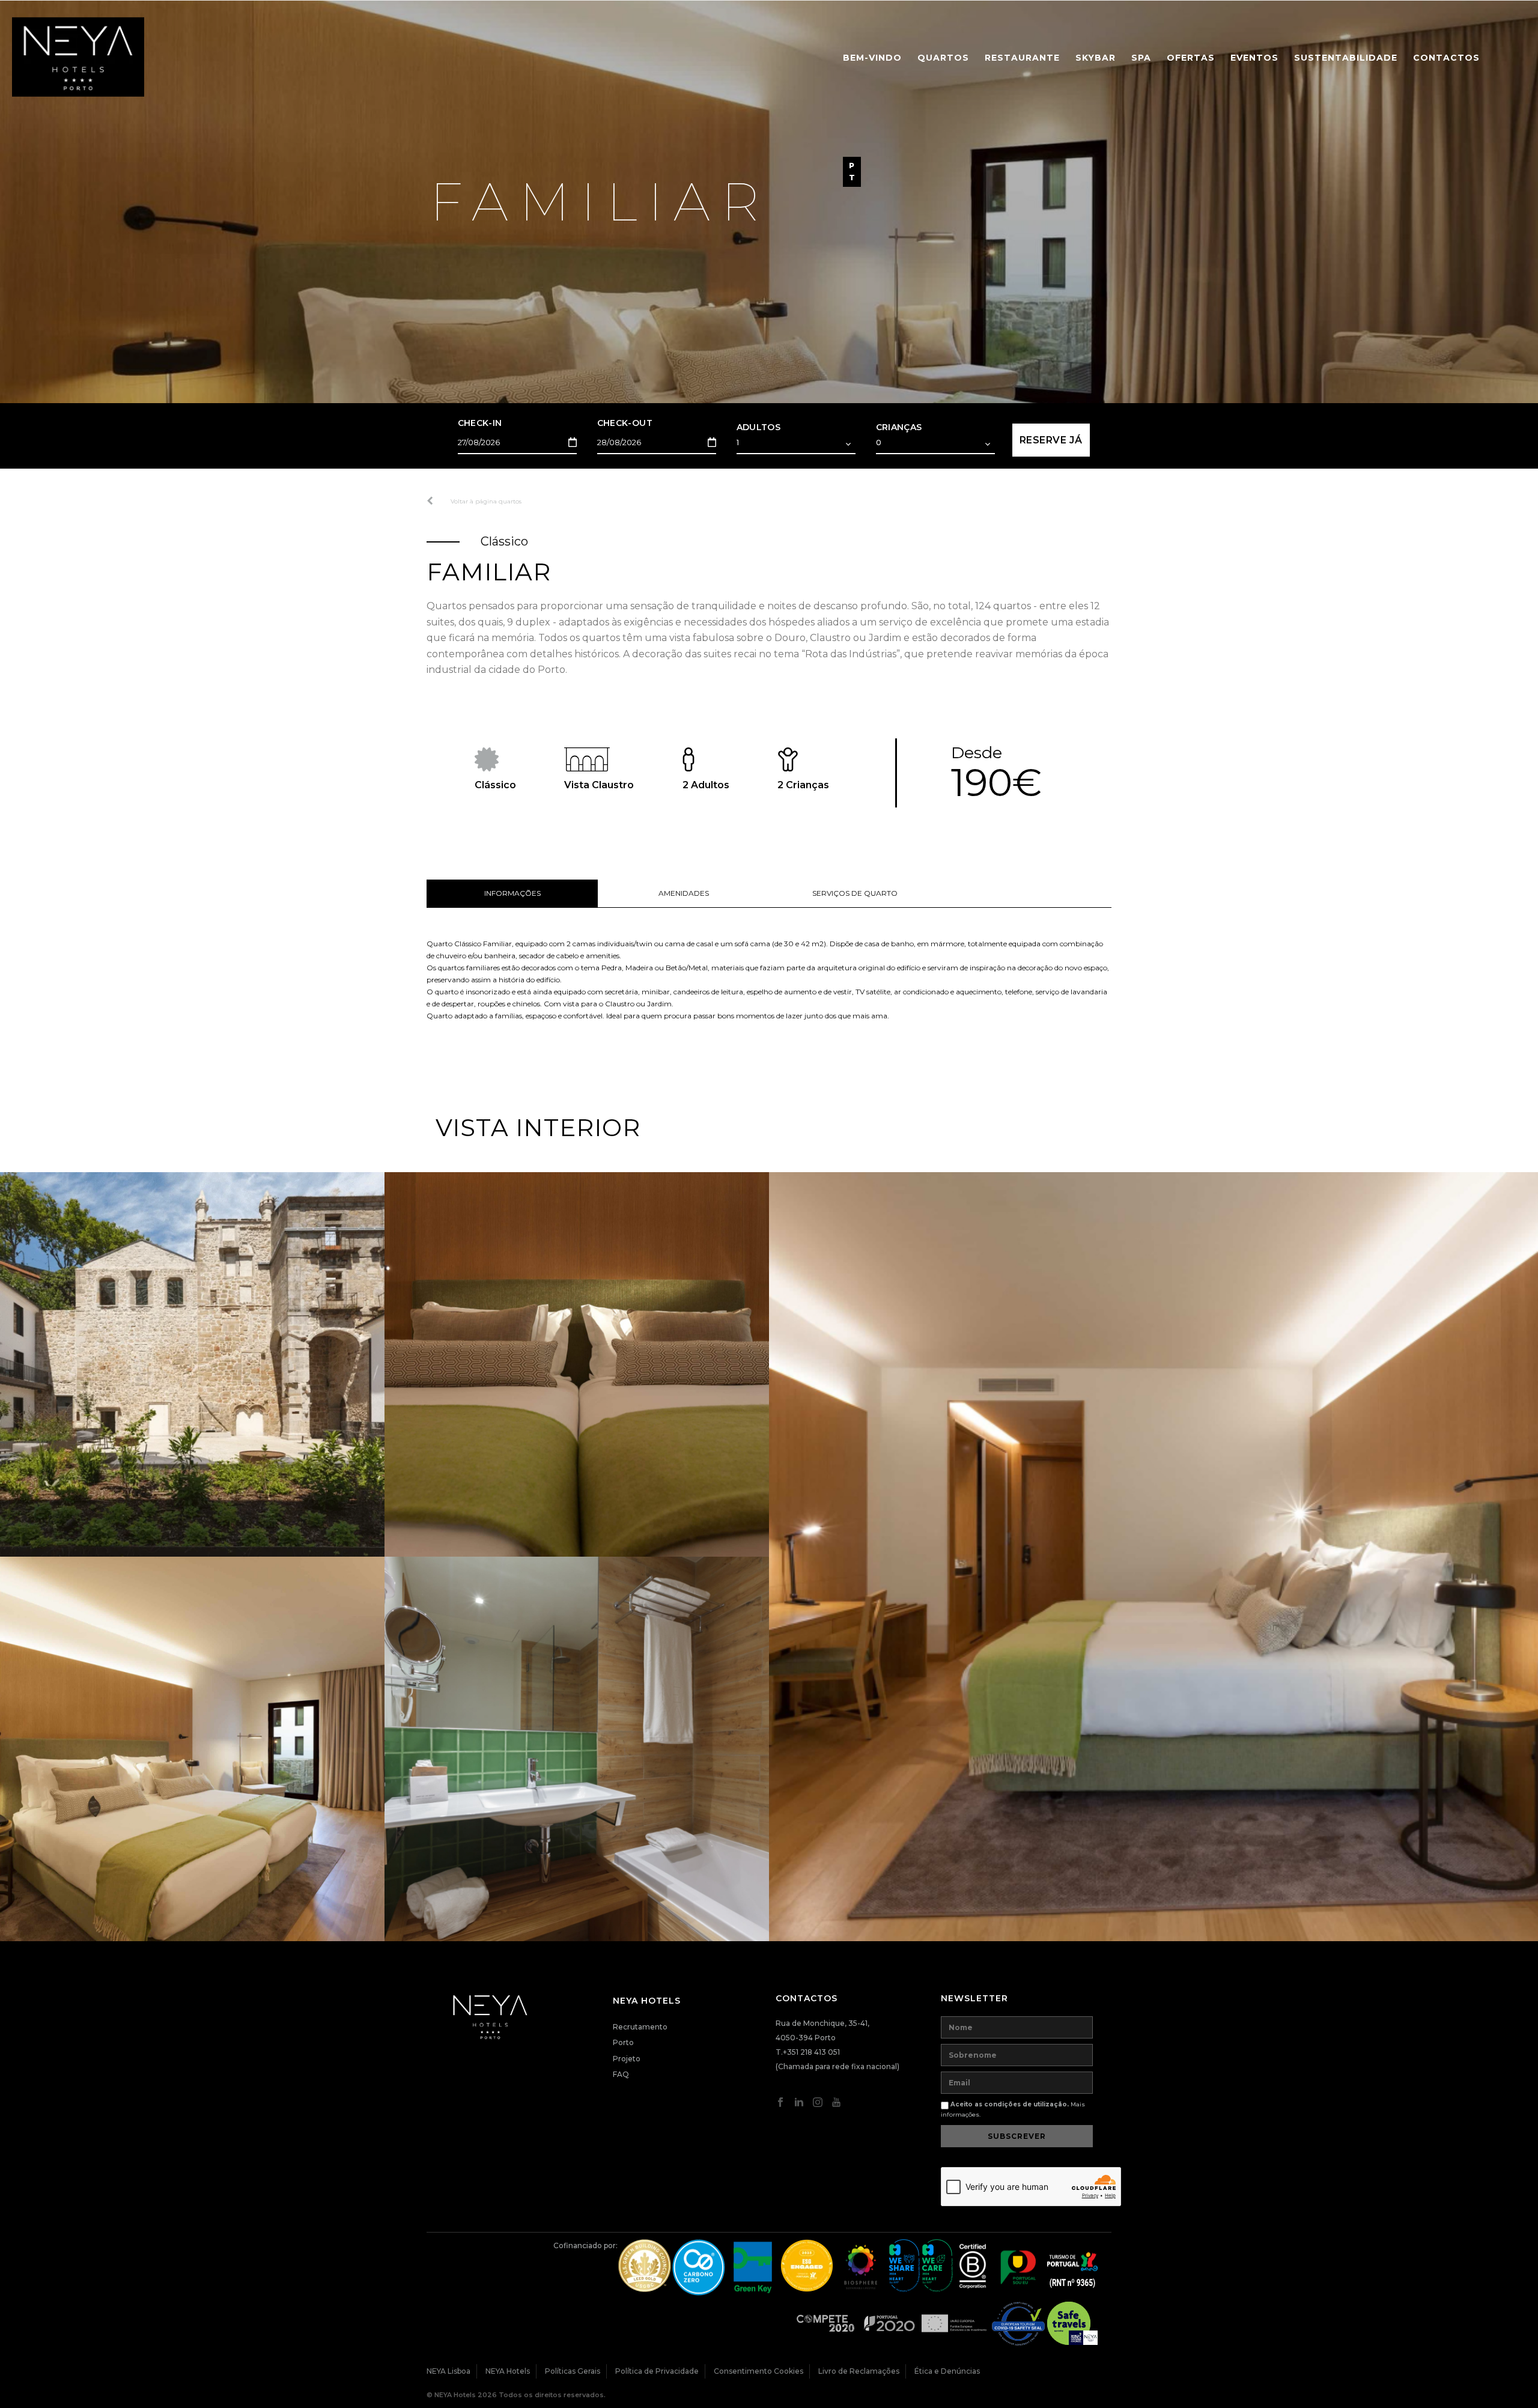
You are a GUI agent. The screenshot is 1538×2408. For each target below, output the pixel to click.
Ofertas (1191, 58)
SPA (1141, 58)
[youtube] (836, 2105)
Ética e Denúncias (947, 2371)
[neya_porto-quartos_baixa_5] (577, 1364)
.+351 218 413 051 (810, 2052)
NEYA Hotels (508, 2371)
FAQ (621, 2074)
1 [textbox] (738, 442)
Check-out (625, 423)
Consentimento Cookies (758, 2371)
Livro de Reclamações (859, 2371)
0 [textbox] (879, 442)
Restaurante (1022, 58)
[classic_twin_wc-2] (577, 1749)
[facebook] (780, 2105)
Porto (623, 2042)
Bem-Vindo (872, 58)
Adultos (759, 427)
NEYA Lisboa (448, 2371)
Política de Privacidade (657, 2371)
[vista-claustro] (192, 1364)
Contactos (1446, 58)
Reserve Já (1051, 440)
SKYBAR (1096, 58)
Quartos (943, 58)
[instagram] (818, 2105)
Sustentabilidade (1346, 58)
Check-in (480, 423)
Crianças (899, 427)
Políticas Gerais (573, 2371)
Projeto (627, 2059)
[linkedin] (799, 2105)
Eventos (1254, 58)
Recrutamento (640, 2027)
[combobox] (796, 444)
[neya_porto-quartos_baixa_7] (1153, 1557)
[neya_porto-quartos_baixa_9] (192, 1749)
